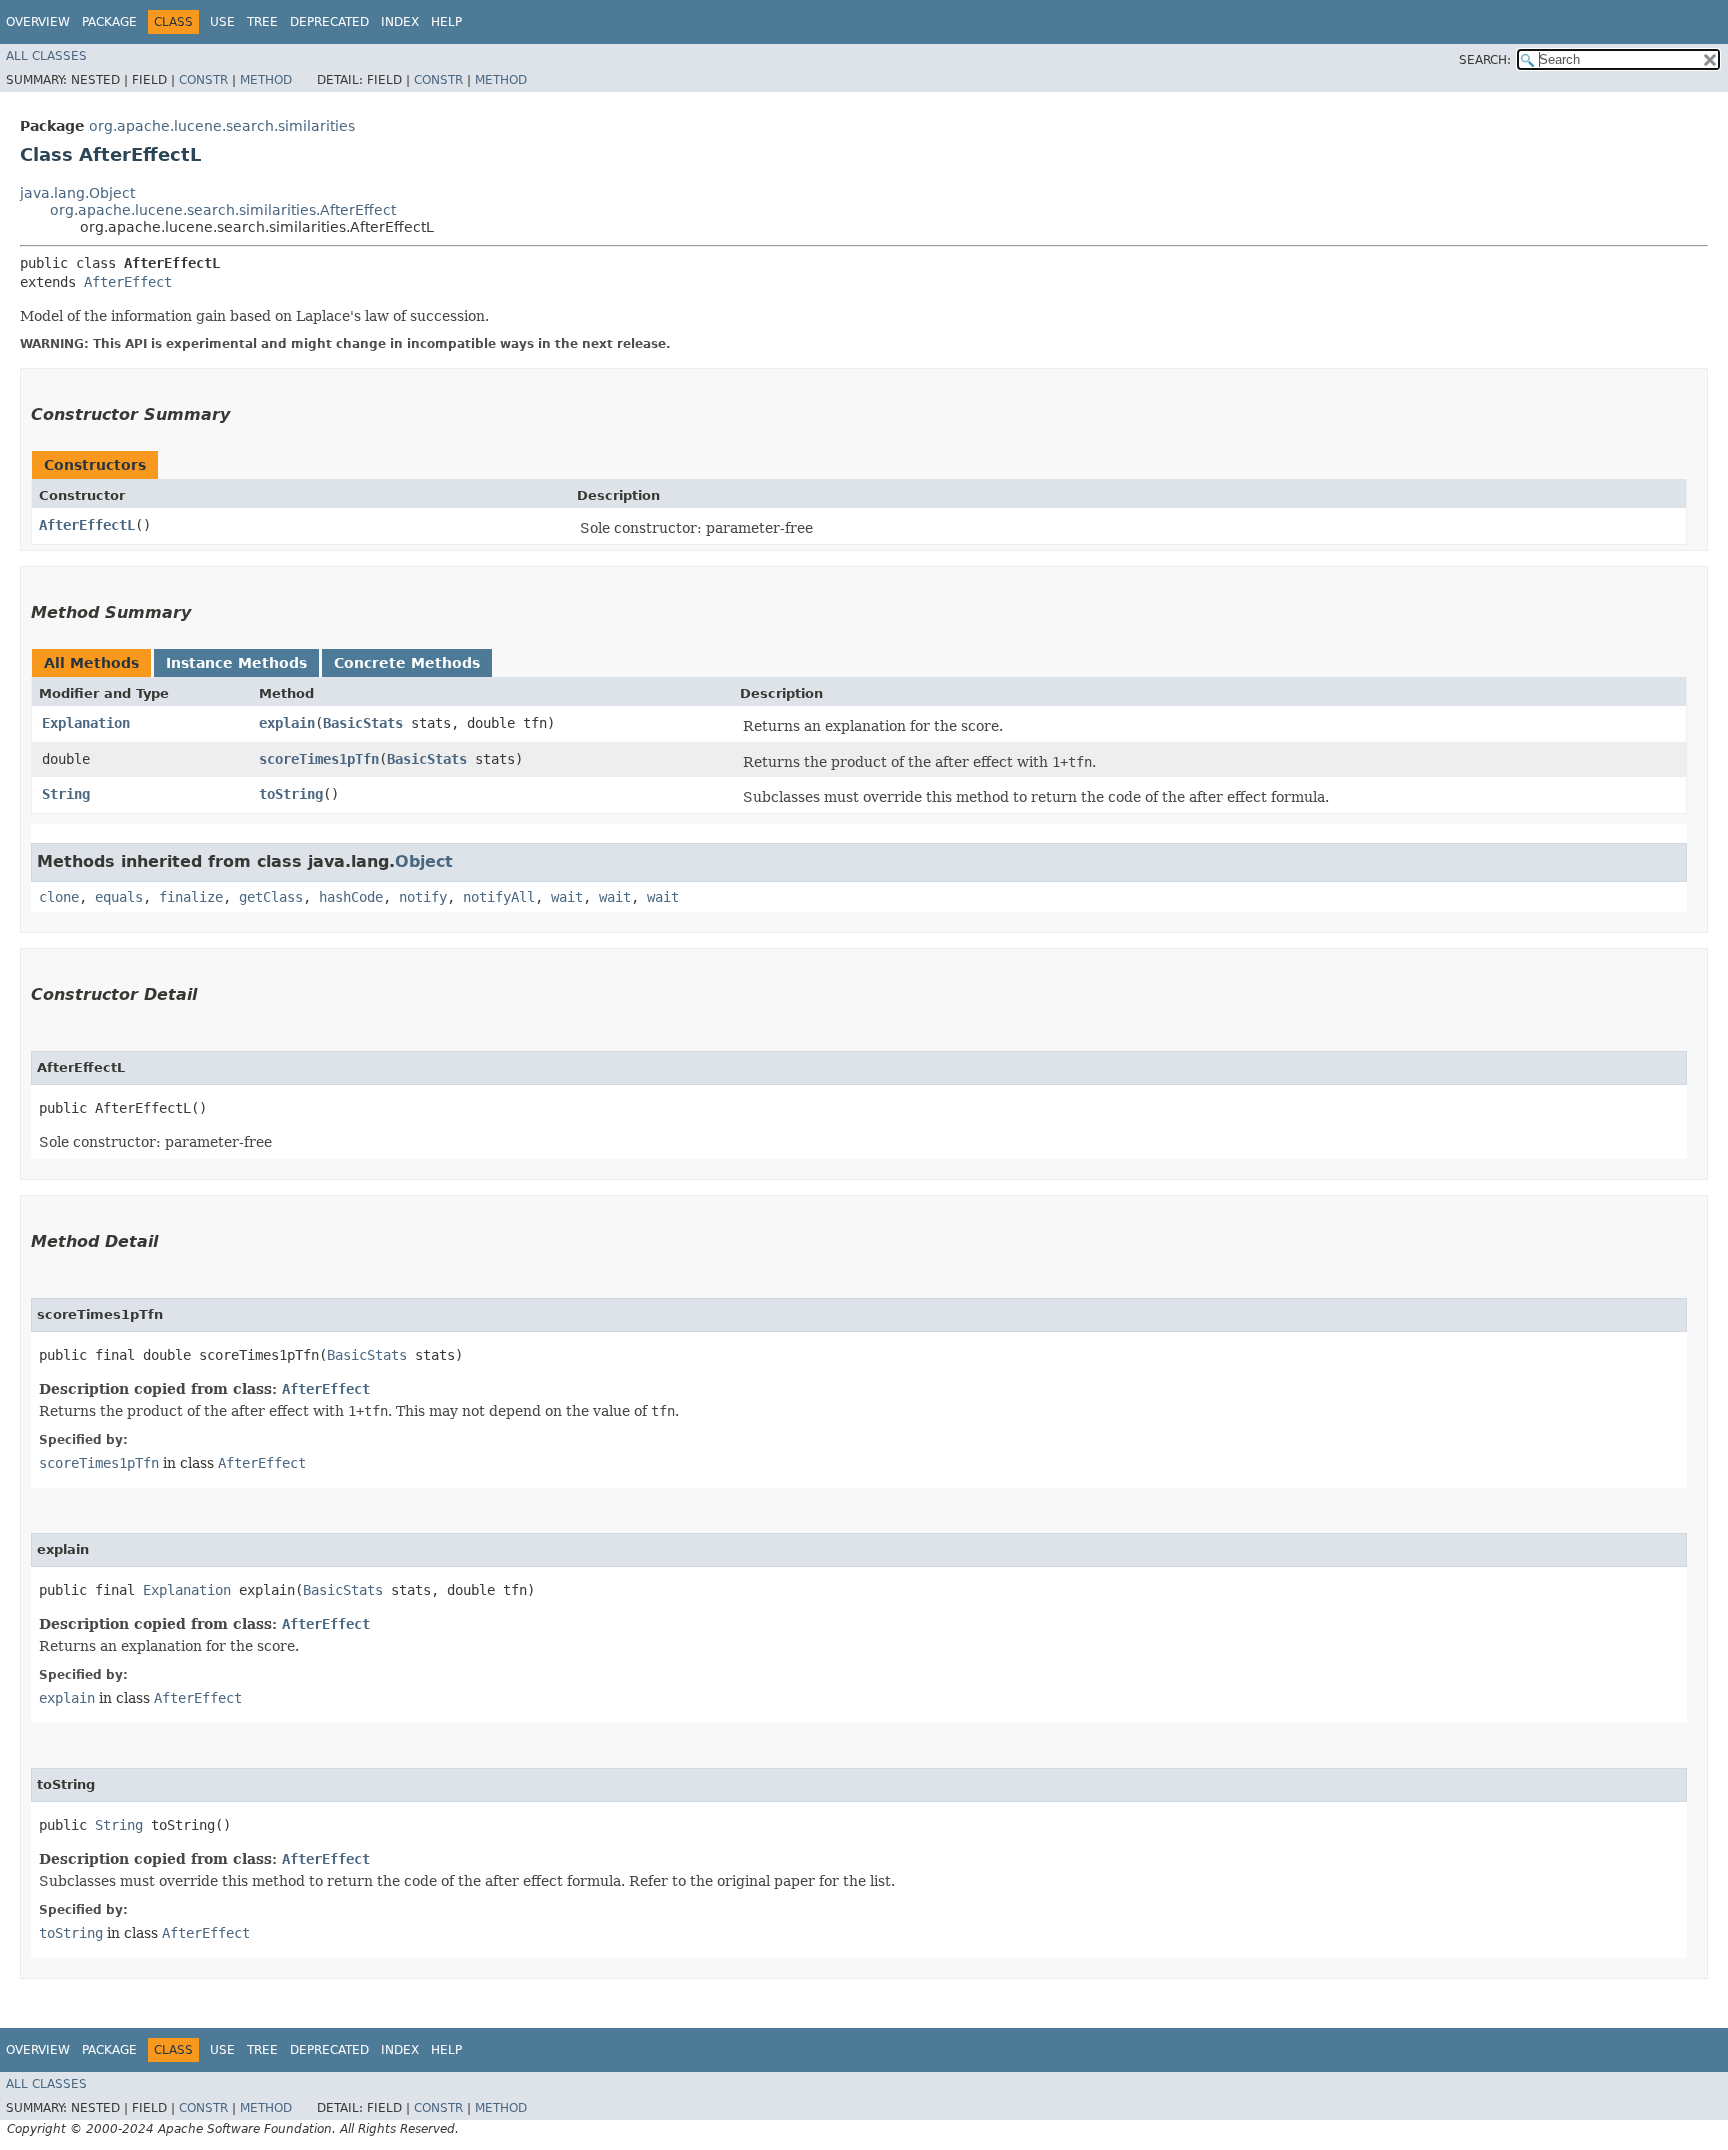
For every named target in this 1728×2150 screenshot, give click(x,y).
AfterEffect (128, 282)
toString (291, 794)
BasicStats (363, 723)
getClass (271, 897)
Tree (262, 22)
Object (424, 861)
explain (287, 723)
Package (109, 22)
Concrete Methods (407, 663)
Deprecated (329, 22)
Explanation (86, 723)
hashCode (351, 897)
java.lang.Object (77, 193)
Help (446, 22)
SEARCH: (1485, 60)
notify (423, 897)
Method (266, 80)
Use (222, 22)
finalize (191, 897)
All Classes (46, 56)
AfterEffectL (87, 525)
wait (567, 897)
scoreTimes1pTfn (319, 759)
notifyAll (499, 897)
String (66, 794)
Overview (38, 22)
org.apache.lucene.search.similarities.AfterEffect (223, 210)
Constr (203, 80)
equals (119, 897)
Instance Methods (236, 663)
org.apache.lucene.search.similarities (222, 126)
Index (400, 22)
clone (59, 897)
